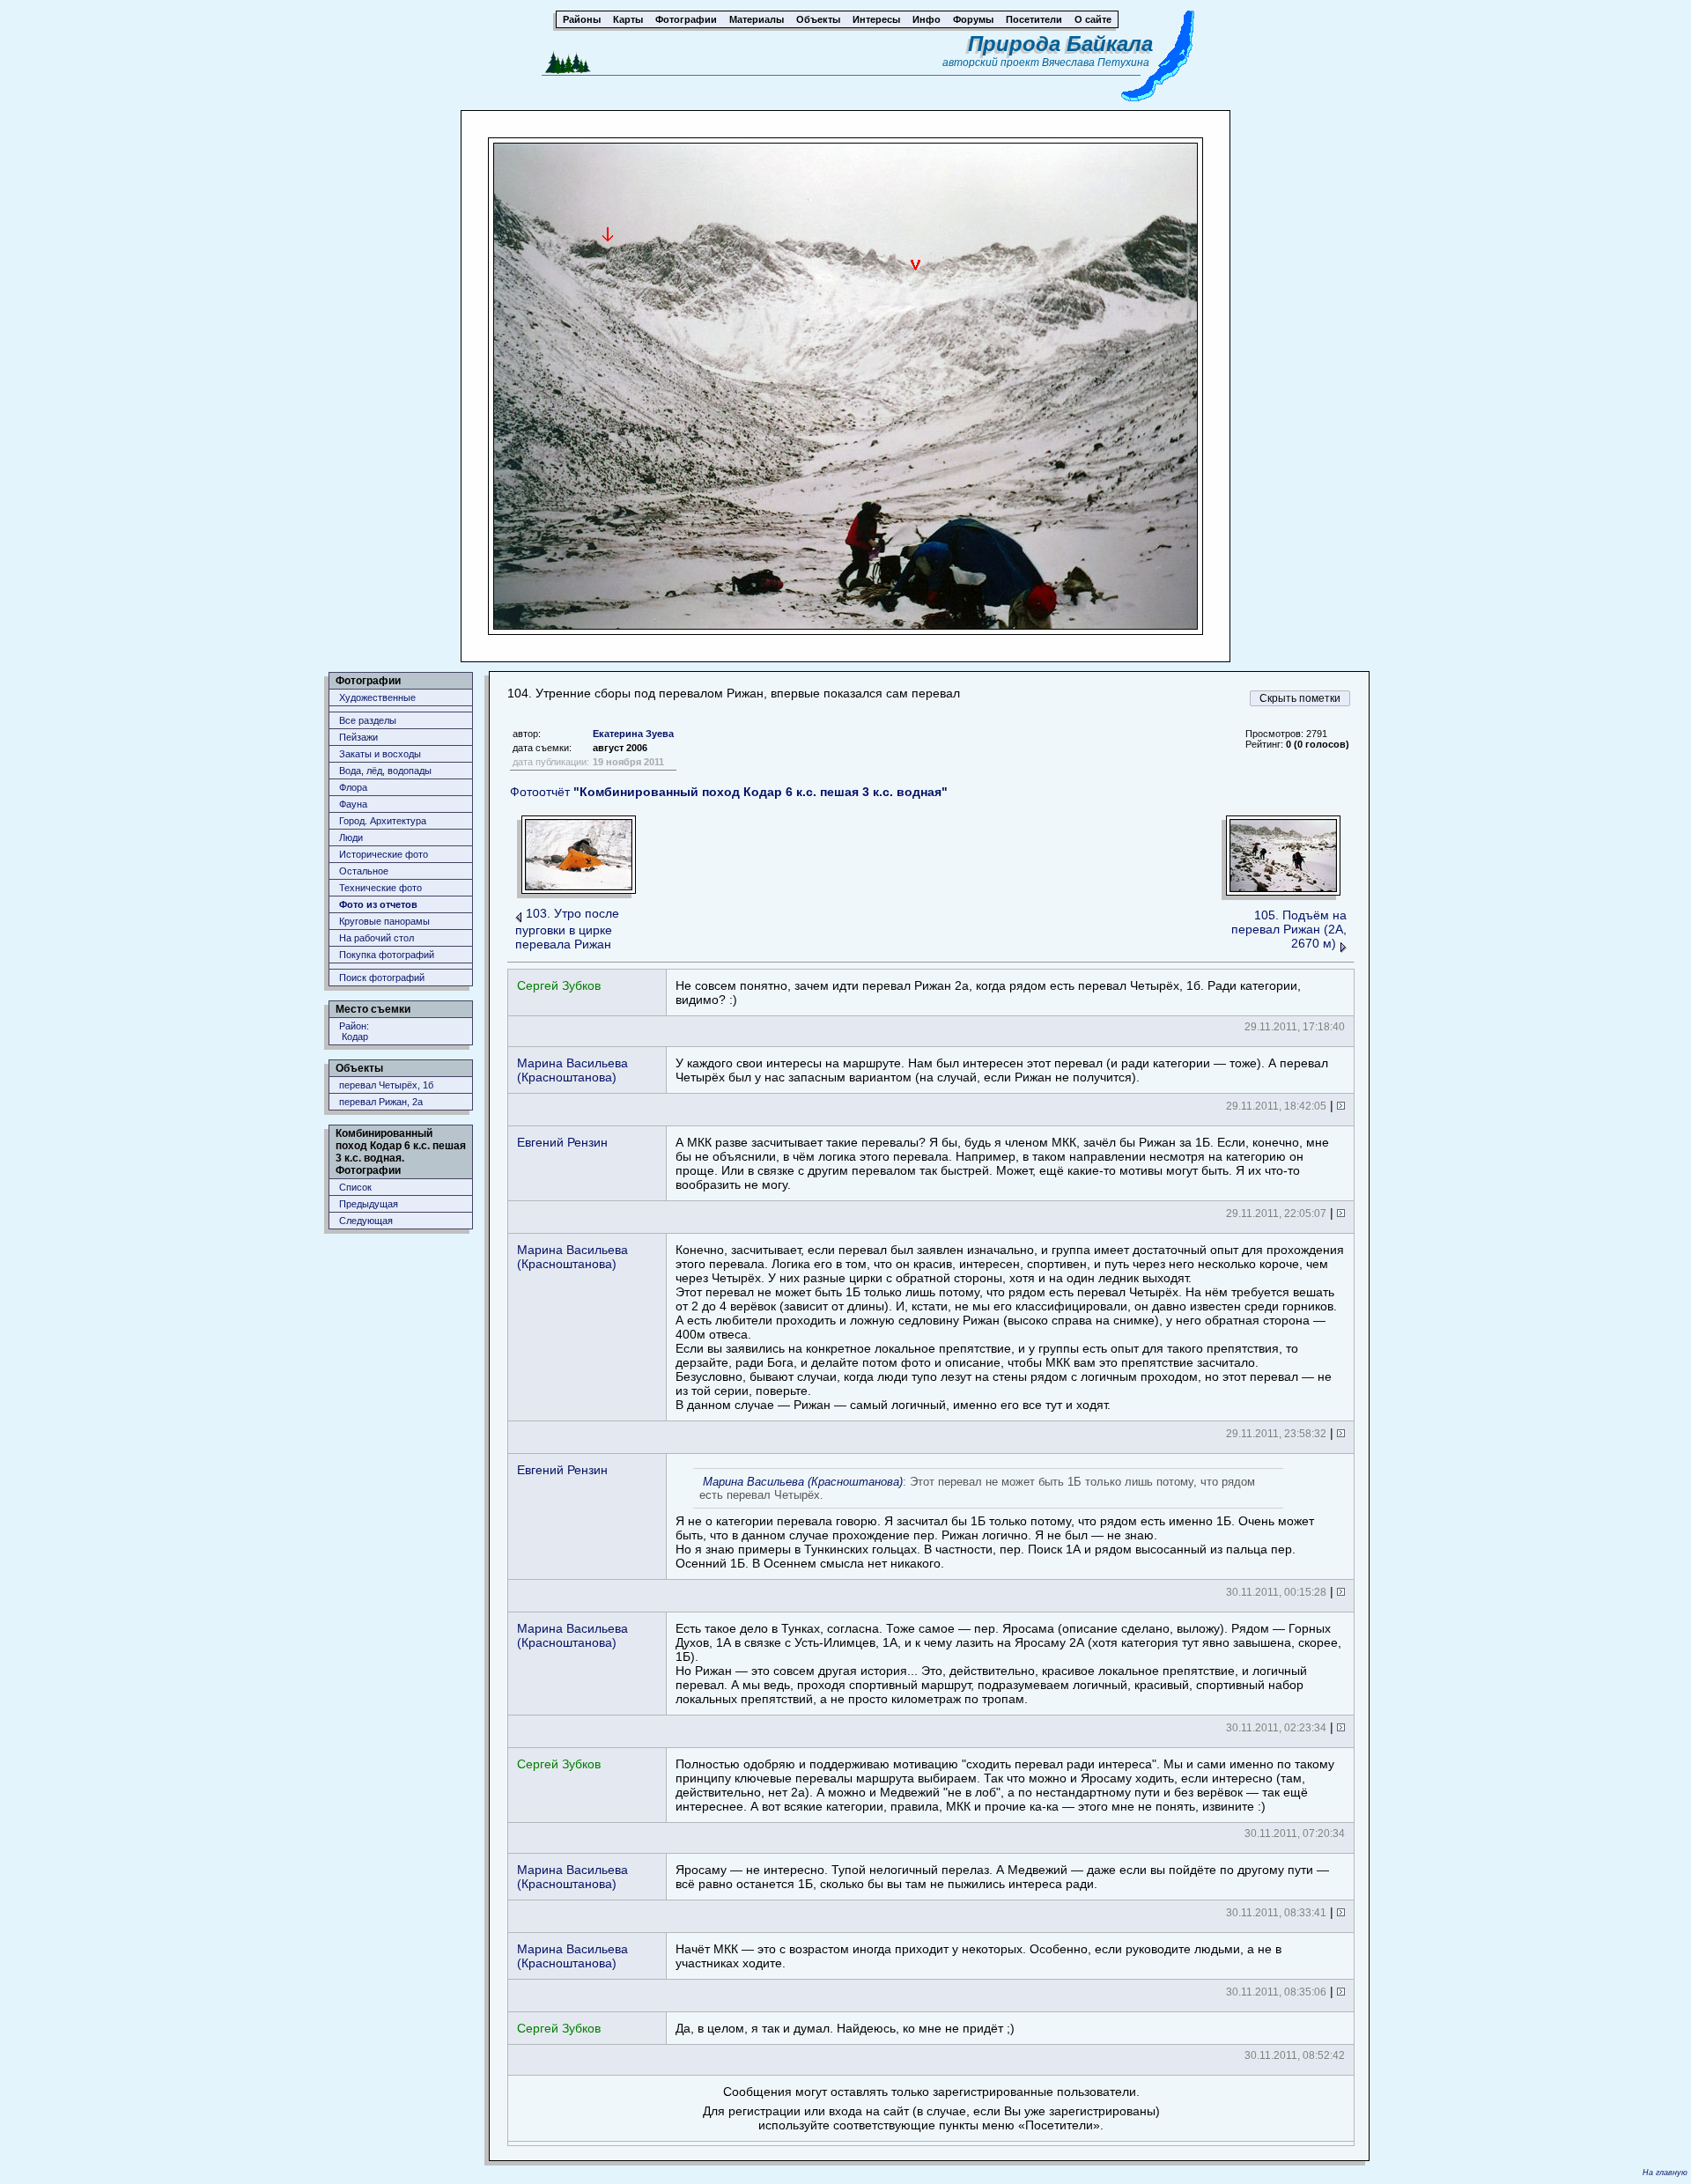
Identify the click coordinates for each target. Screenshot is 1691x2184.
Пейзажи (358, 737)
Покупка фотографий (387, 955)
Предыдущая (369, 1204)
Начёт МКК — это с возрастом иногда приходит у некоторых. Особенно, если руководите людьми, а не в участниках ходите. (978, 1956)
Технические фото (380, 888)
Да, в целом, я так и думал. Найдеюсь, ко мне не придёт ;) (845, 2028)
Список (355, 1187)
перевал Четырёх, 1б (386, 1085)
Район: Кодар (354, 1031)
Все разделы (368, 720)
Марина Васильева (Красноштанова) (572, 1070)
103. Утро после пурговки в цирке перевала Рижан (567, 929)
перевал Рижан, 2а (381, 1102)
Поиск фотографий (382, 978)
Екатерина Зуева (633, 734)
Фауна (353, 804)
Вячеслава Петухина (1096, 63)
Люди (351, 837)
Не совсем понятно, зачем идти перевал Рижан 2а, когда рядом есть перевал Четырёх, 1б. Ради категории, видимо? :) (988, 992)
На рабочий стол (377, 938)
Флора (353, 787)
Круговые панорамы (384, 921)
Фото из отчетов (378, 904)
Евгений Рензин (562, 1142)
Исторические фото (384, 854)
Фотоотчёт (729, 792)
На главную (1665, 2173)
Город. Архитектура (383, 821)
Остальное (364, 871)
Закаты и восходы (380, 754)
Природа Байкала (1060, 44)
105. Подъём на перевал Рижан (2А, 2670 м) (1289, 929)
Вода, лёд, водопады (385, 771)
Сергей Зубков (559, 985)
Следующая (366, 1221)
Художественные (377, 697)
